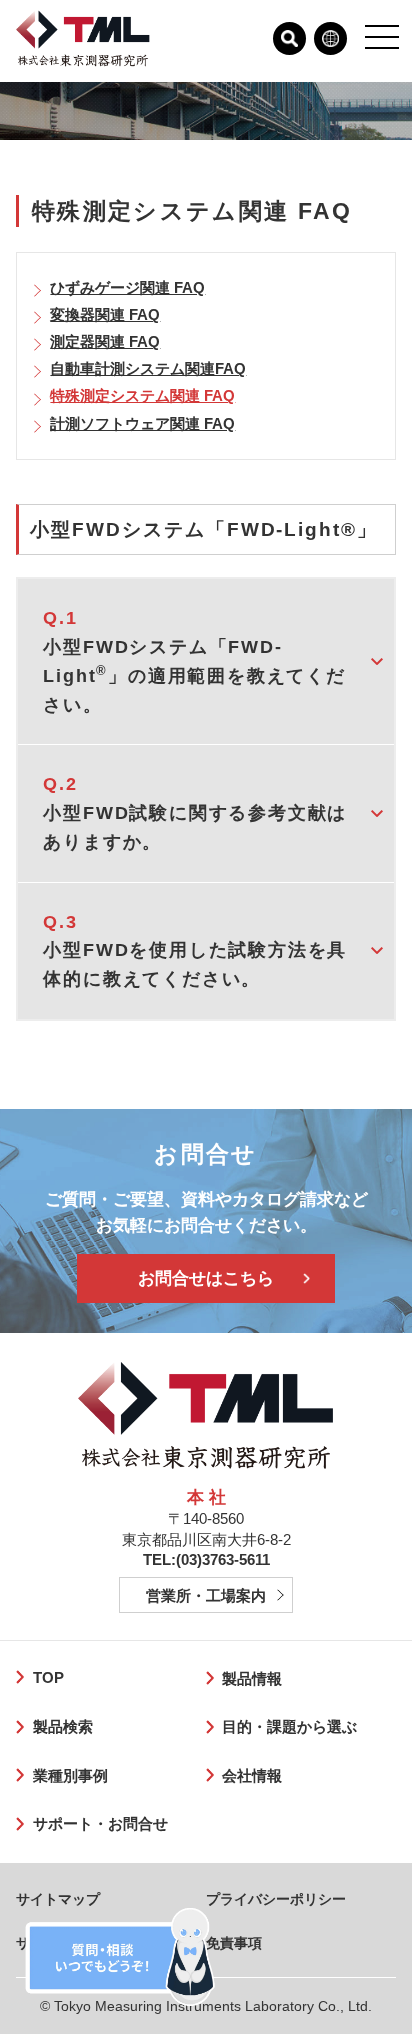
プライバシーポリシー (276, 1899)
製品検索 (62, 1726)
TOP (48, 1677)
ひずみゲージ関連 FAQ (127, 287)
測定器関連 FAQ (105, 341)
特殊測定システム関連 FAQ (142, 395)
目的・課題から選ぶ (289, 1726)
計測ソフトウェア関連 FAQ (142, 423)
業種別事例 (70, 1775)
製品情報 (252, 1678)
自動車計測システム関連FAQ (148, 368)
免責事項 (234, 1943)
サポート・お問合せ (100, 1823)
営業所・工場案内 (206, 1595)
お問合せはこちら (206, 1278)
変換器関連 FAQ (105, 314)
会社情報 (252, 1775)
